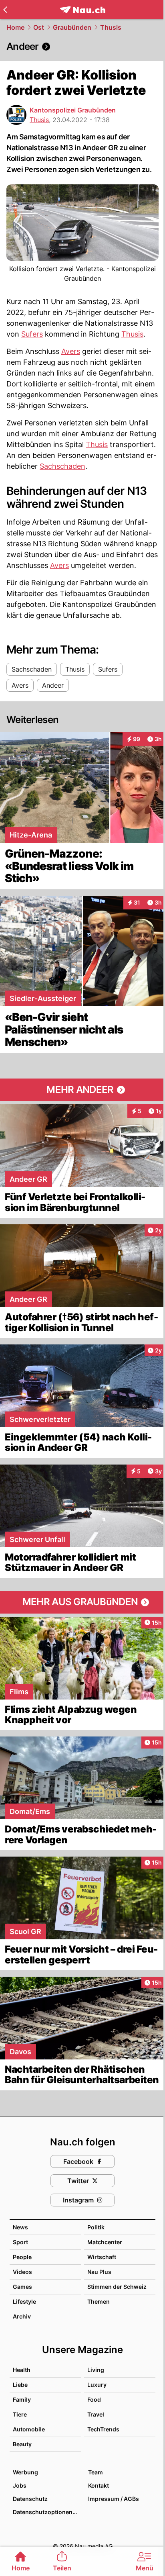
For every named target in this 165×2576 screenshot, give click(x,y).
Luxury (97, 2385)
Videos (22, 2272)
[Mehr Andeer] (82, 1090)
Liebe (20, 2385)
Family (22, 2399)
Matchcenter (105, 2242)
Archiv (22, 2316)
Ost (39, 27)
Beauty (22, 2444)
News (20, 2227)
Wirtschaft (102, 2257)
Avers (71, 351)
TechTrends (103, 2429)
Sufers (32, 334)
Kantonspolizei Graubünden (73, 110)
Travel (96, 2414)
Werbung (25, 2472)
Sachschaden (62, 466)
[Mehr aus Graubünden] (82, 1602)
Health (22, 2370)
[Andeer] (82, 47)
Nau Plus (99, 2272)
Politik (96, 2227)
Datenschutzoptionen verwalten (46, 2512)
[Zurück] (5, 10)
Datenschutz (30, 2499)
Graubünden (72, 27)
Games (22, 2287)
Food (94, 2399)
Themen (99, 2301)
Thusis (111, 27)
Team (96, 2472)
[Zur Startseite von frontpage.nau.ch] (83, 10)
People (22, 2257)
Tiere (20, 2414)
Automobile (29, 2429)
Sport (20, 2242)
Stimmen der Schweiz (117, 2287)
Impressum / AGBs (114, 2499)
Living (96, 2370)
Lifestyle (24, 2301)
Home (15, 27)
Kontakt (99, 2485)
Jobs (20, 2485)
